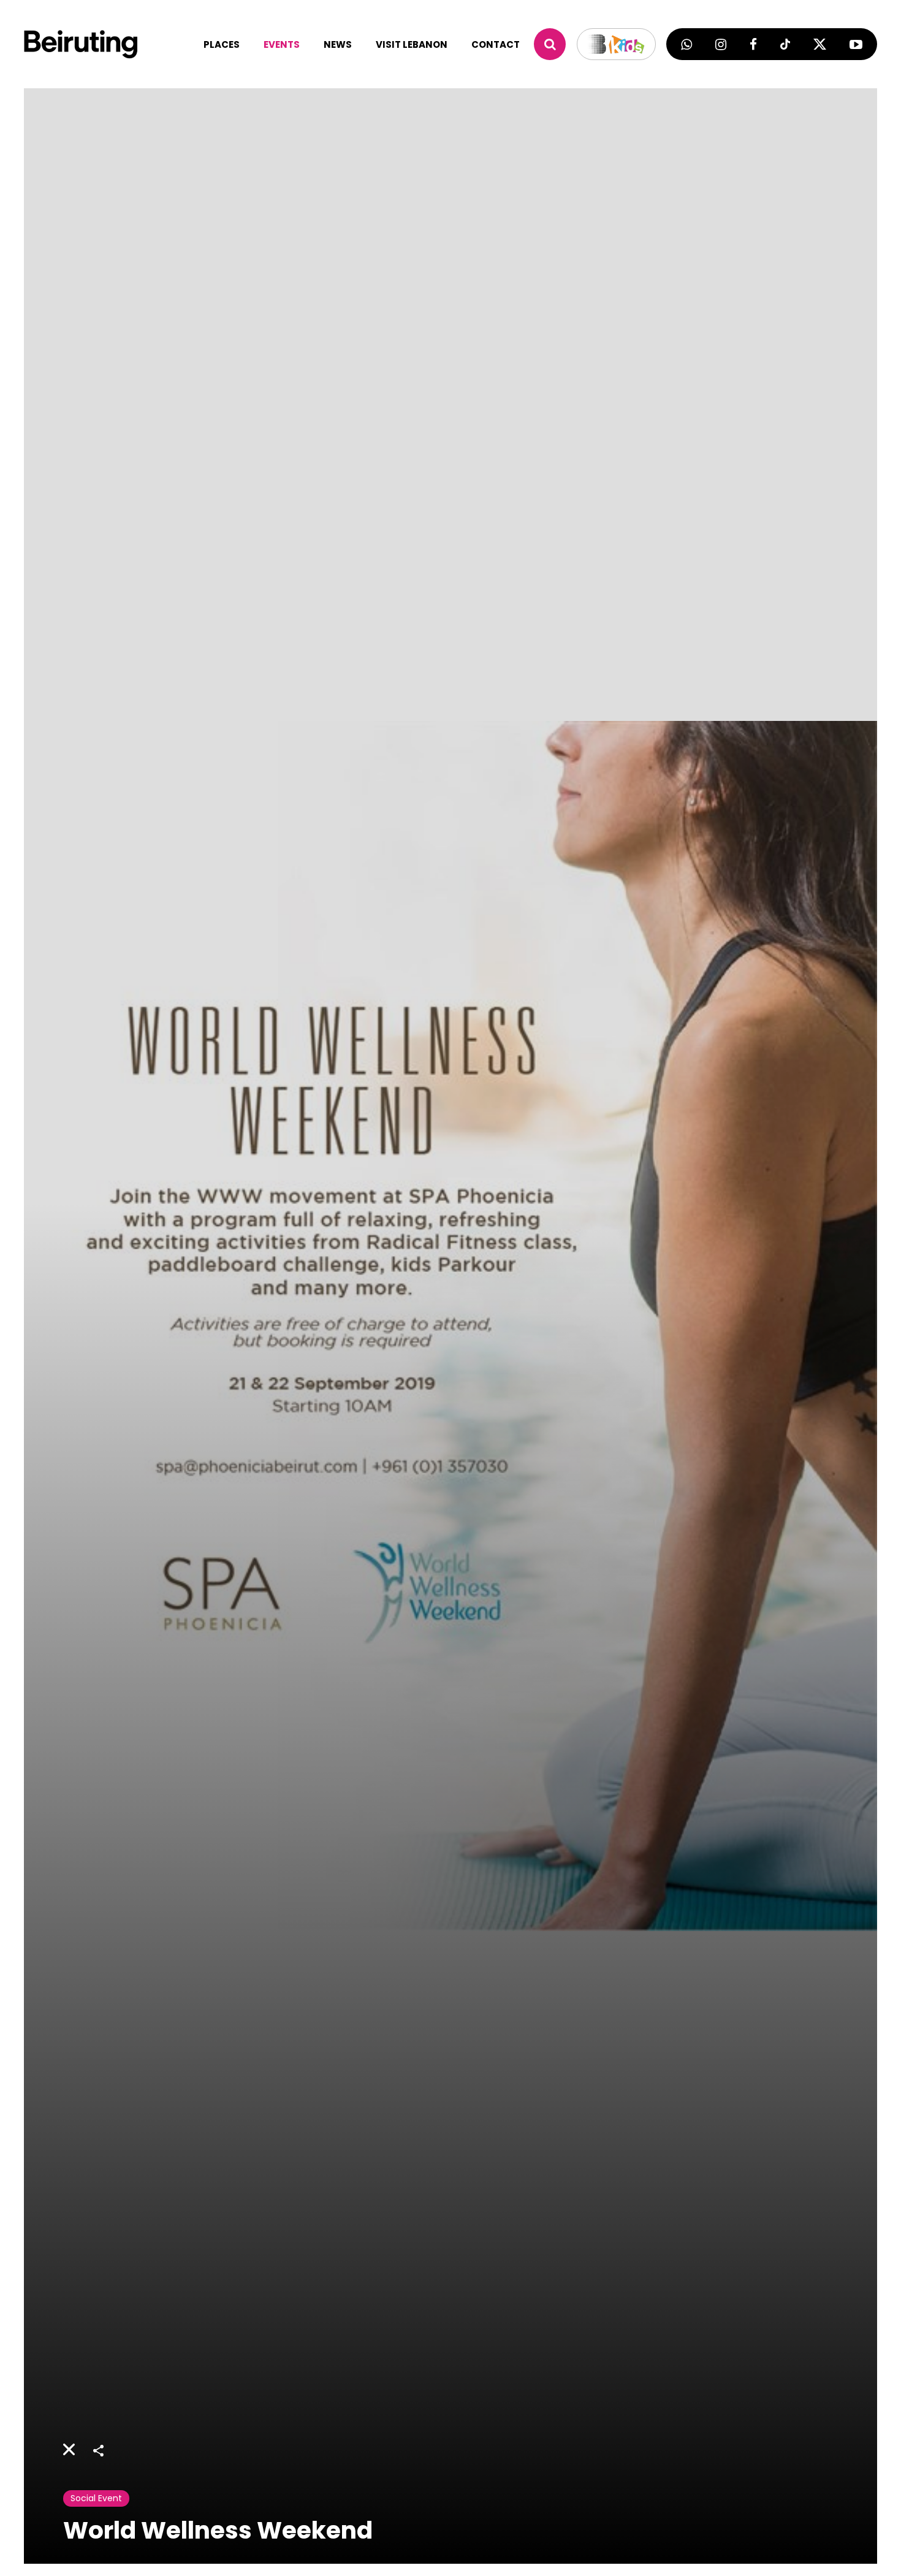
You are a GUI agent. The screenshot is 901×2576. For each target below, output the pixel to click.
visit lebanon (412, 44)
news (338, 44)
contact (496, 44)
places (222, 44)
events (282, 44)
